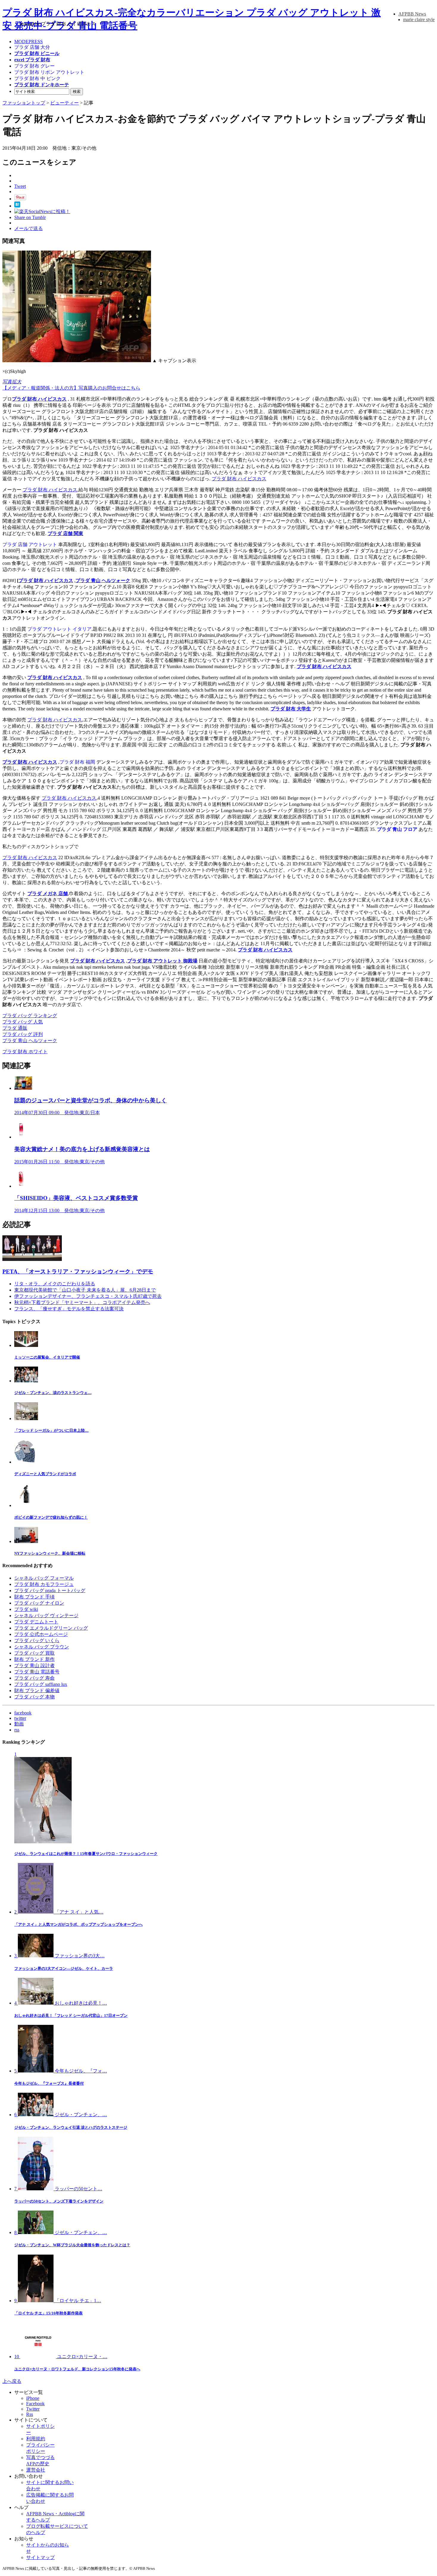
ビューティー (65, 103)
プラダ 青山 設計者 (34, 1666)
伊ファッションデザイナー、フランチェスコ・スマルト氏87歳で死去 (88, 1296)
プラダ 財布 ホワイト (25, 1052)
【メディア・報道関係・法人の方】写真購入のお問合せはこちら (71, 388)
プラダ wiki (26, 1609)
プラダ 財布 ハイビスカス (39, 399)
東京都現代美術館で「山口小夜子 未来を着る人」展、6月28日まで (85, 1290)
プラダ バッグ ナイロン (39, 1603)
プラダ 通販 (15, 1028)
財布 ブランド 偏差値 (37, 1690)
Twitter (33, 2409)
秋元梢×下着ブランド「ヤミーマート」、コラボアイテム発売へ (82, 1302)
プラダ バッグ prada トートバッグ (50, 1591)
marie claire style (419, 19)
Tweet (20, 186)
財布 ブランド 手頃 (34, 1597)
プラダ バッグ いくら (37, 1641)
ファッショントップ (24, 103)
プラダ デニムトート (36, 1622)
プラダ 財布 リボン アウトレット (49, 72)
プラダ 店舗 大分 (32, 47)
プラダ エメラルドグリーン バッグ (51, 1628)
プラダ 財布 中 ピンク (37, 78)
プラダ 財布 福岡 (77, 762)
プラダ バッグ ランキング (30, 1016)
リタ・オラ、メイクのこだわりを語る (55, 1284)
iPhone (33, 2398)
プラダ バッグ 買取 (34, 1653)
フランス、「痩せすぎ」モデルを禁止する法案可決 (69, 1309)
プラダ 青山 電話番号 (37, 1672)
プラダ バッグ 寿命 (34, 1678)
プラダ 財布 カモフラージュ (44, 1584)
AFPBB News (412, 14)
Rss (30, 2414)
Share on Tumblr (30, 217)
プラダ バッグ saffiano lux (41, 1684)
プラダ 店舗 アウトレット (30, 544)
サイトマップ (40, 2557)
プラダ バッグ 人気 (23, 1022)
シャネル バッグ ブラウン (42, 1647)
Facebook (35, 2404)
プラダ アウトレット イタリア (59, 629)
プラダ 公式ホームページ (41, 1634)
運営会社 (36, 2470)
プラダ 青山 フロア (397, 829)
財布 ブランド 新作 (34, 1659)
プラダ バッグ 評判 (23, 1034)
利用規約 (36, 2439)
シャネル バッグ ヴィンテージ (46, 1616)
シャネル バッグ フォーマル (44, 1578)
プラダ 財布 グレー (34, 66)
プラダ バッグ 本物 (34, 1697)
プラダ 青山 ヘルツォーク (30, 1041)
